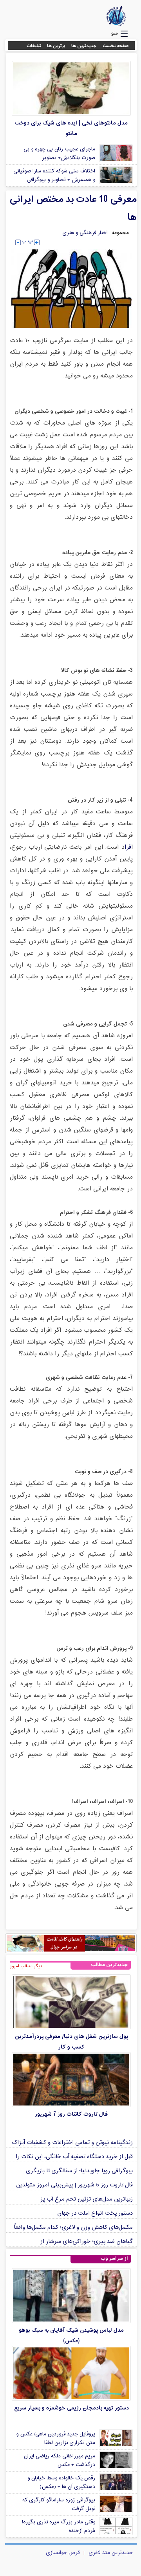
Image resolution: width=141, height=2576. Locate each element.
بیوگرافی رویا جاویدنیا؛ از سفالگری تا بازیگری (79, 2171)
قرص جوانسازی (63, 2553)
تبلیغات (34, 46)
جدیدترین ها (84, 46)
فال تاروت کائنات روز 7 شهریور (71, 2114)
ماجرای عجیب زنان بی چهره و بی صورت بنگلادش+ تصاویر (59, 154)
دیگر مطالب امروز (26, 1966)
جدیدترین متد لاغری (111, 2553)
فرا (128, 847)
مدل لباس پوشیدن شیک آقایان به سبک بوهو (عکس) (71, 2336)
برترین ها (56, 46)
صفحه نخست (116, 46)
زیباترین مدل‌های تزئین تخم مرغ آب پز (87, 2199)
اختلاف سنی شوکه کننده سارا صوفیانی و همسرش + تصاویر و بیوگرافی (54, 176)
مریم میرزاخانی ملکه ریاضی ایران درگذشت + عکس (60, 2461)
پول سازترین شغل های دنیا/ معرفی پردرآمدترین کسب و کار (71, 2042)
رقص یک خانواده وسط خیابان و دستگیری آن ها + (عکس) (61, 2483)
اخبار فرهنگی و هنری (85, 233)
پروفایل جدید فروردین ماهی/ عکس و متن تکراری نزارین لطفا (56, 2439)
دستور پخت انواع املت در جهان (95, 2213)
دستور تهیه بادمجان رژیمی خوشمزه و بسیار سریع (71, 2408)
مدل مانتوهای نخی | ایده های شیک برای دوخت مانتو (71, 128)
